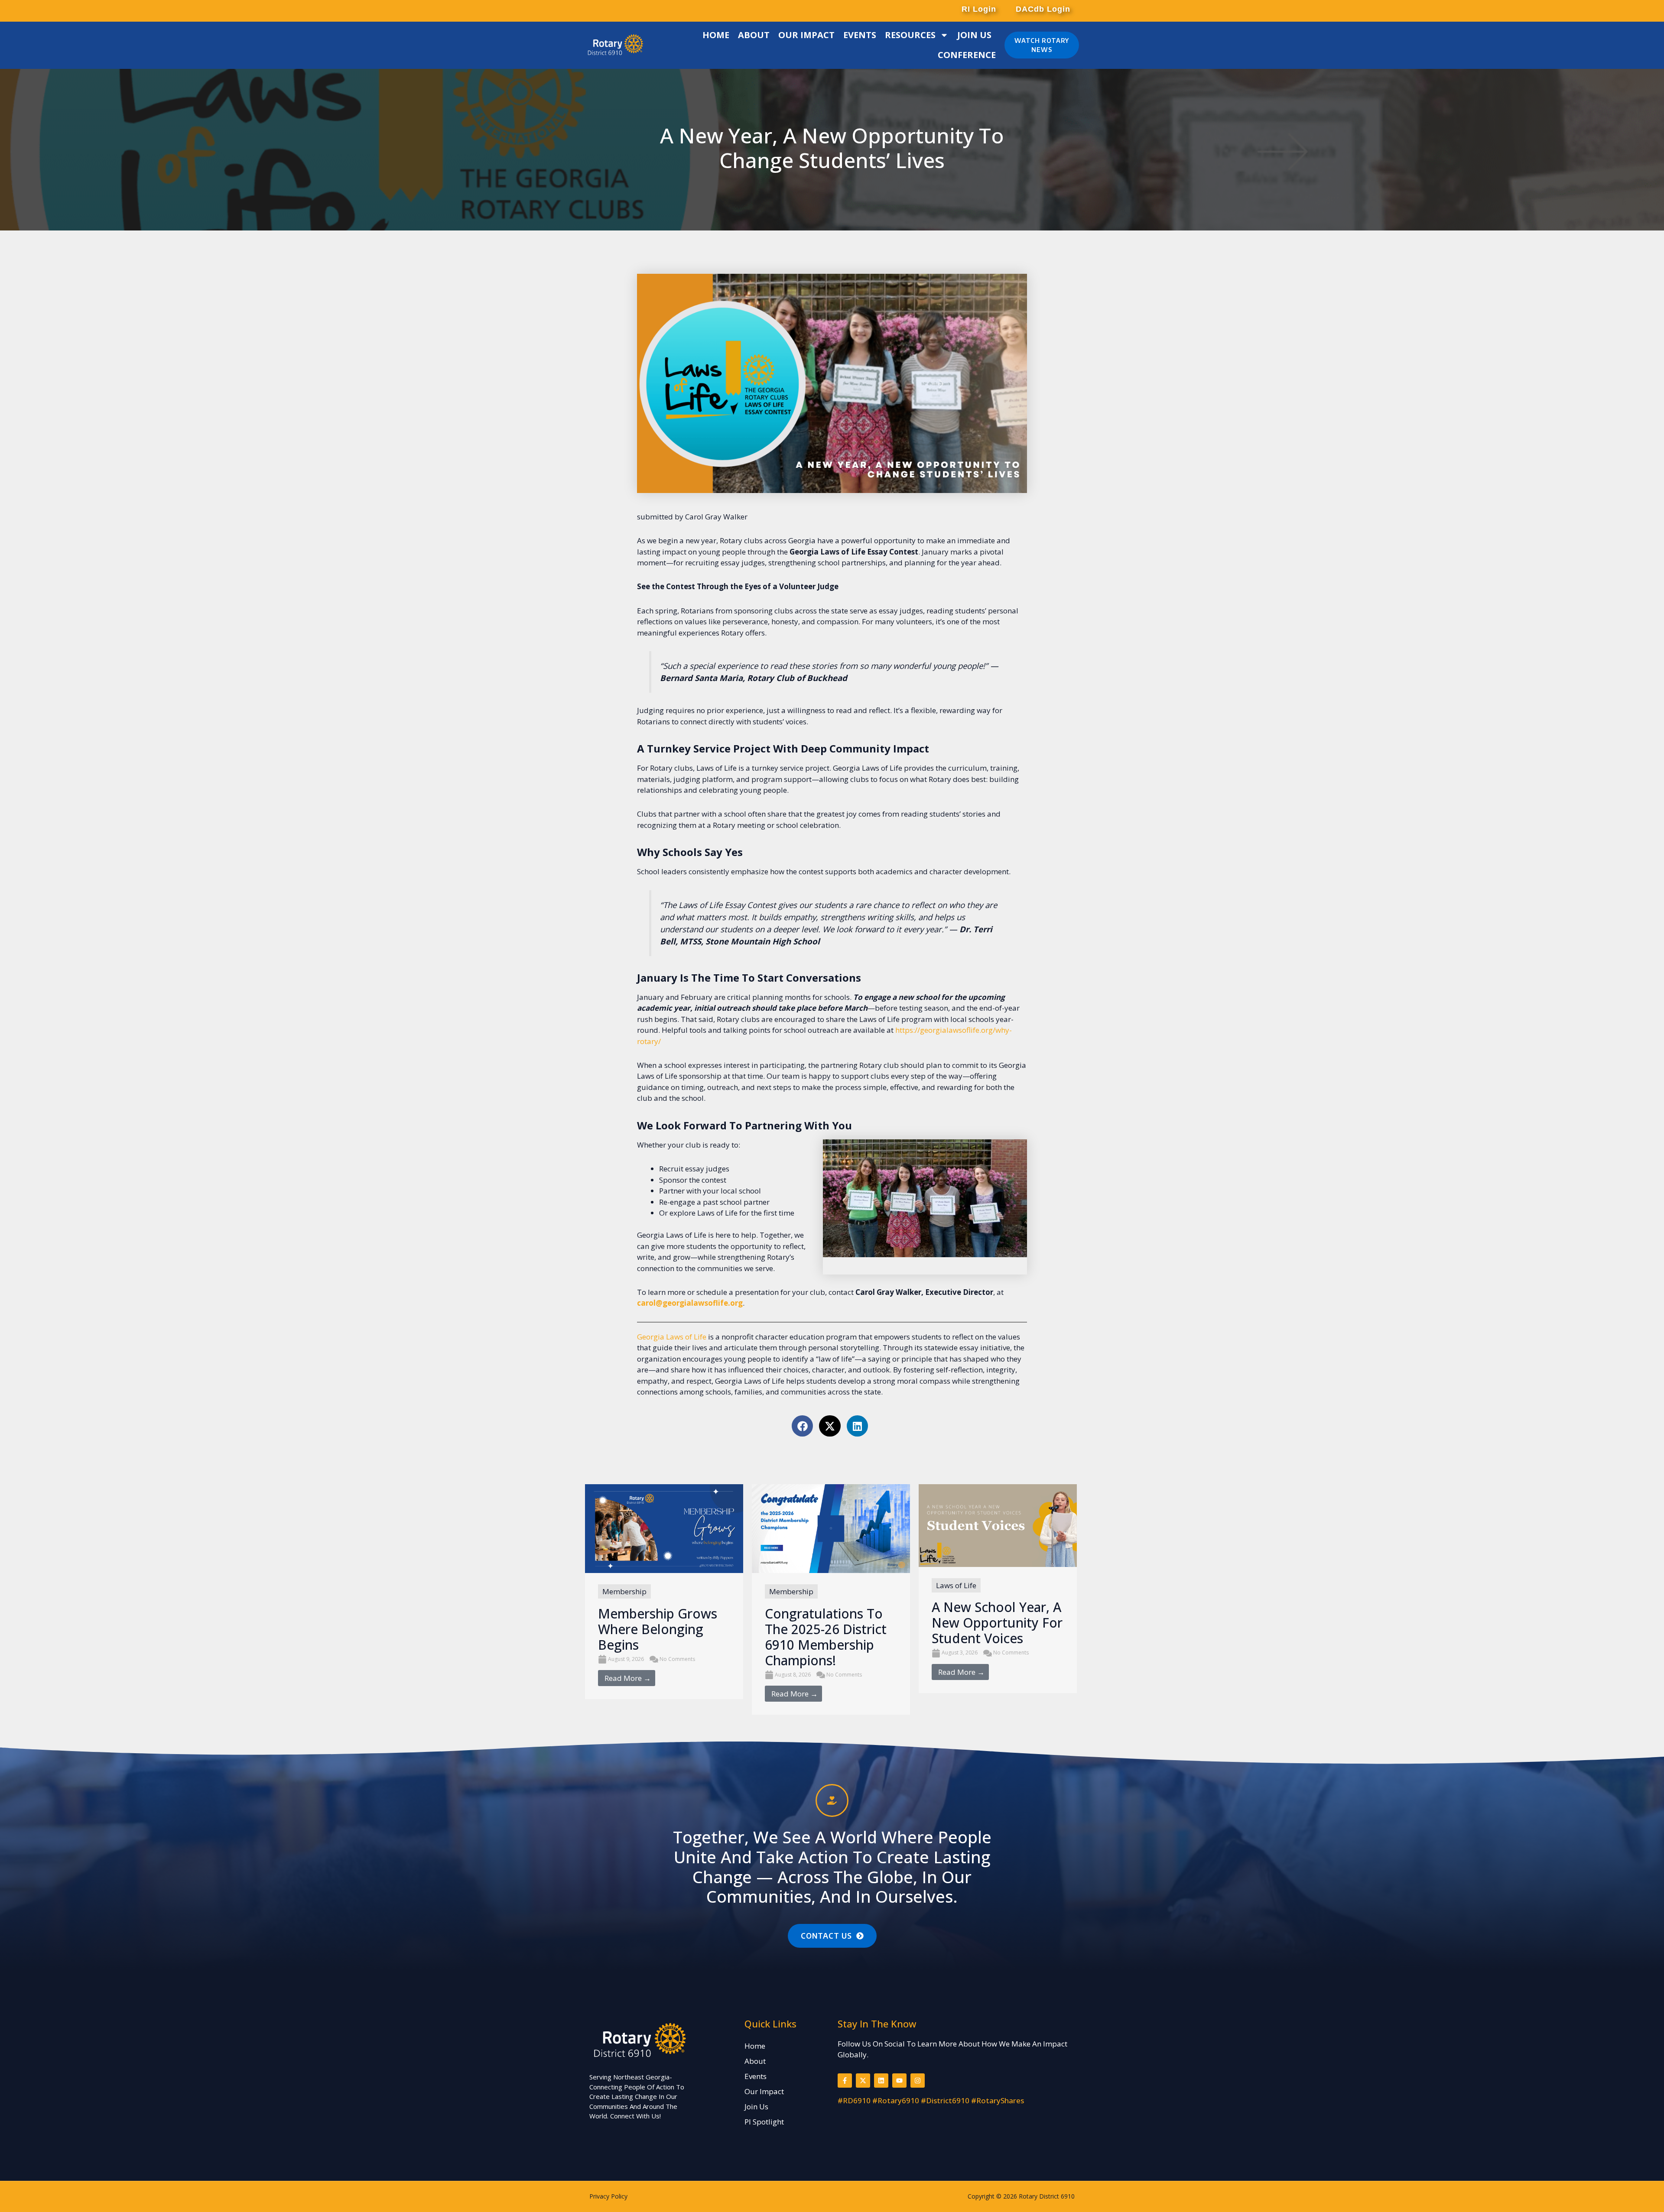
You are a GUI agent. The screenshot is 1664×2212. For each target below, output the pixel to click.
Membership (624, 1591)
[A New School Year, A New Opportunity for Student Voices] (998, 1525)
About (754, 35)
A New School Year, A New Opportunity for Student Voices (997, 1623)
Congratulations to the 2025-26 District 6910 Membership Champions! (826, 1637)
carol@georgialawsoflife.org (690, 1303)
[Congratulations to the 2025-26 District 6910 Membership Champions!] (831, 1528)
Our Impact (806, 35)
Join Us (974, 35)
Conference (967, 55)
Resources (910, 35)
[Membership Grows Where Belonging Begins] (664, 1528)
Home (716, 35)
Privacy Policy (608, 2196)
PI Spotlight (764, 2122)
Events (860, 35)
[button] (978, 9)
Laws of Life (956, 1585)
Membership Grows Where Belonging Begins (658, 1629)
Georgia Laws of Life (672, 1337)
